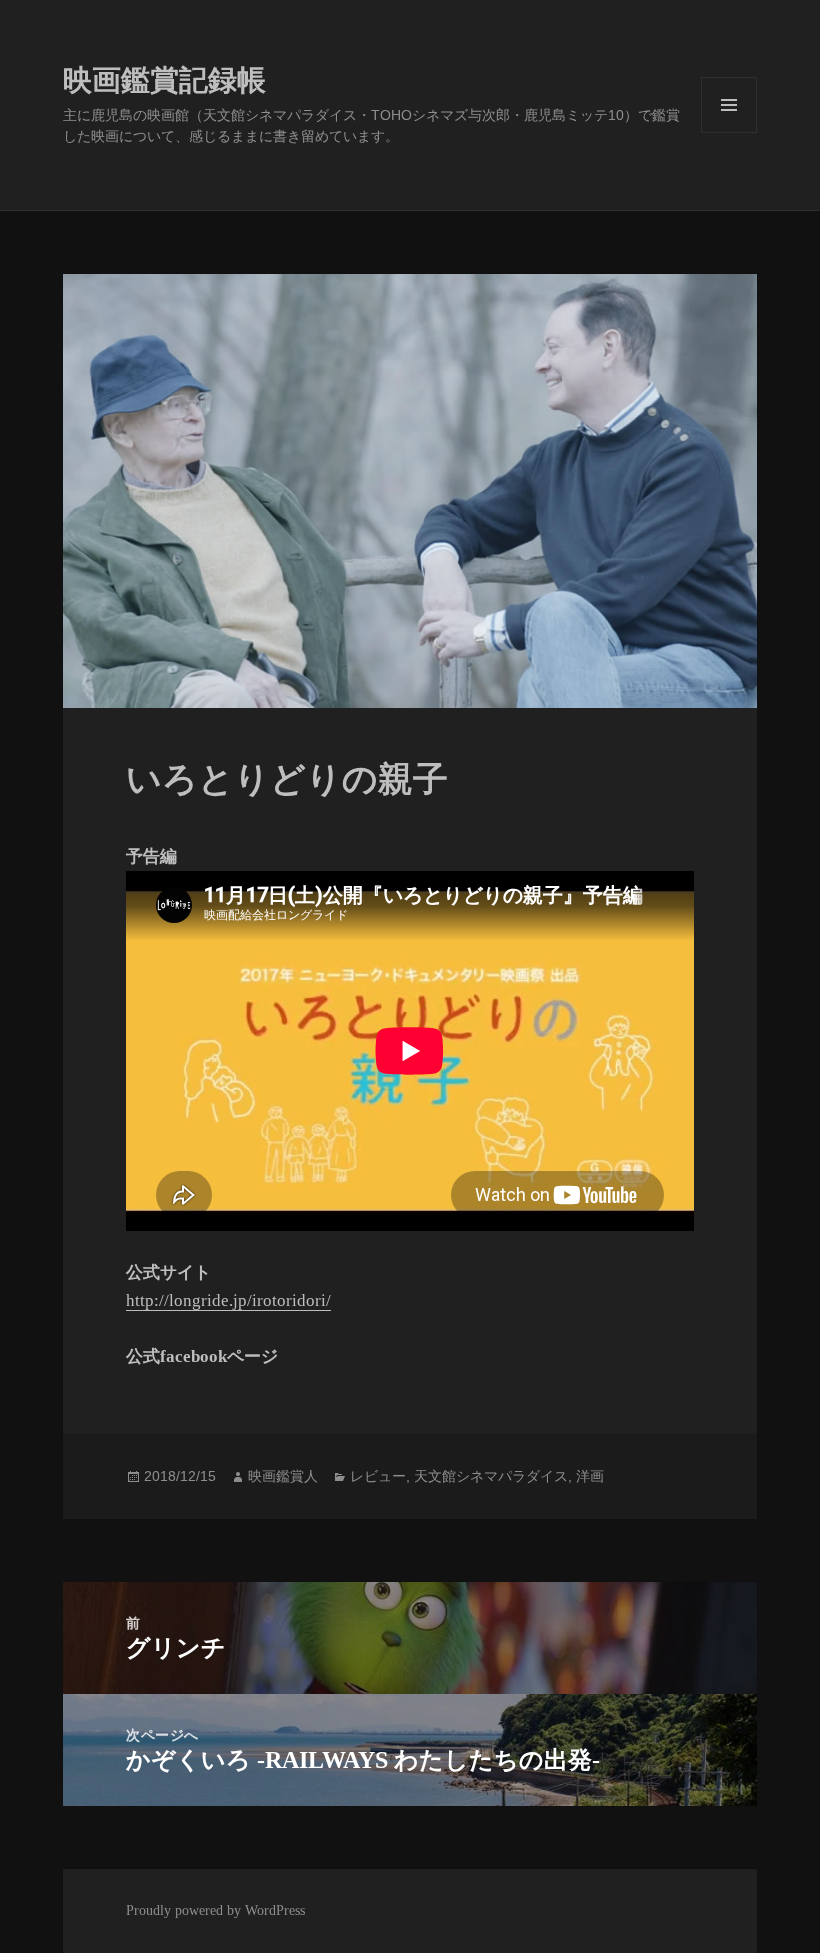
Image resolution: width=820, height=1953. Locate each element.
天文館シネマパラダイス (491, 1476)
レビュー (378, 1476)
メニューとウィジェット (729, 132)
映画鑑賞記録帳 (164, 80)
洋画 (590, 1476)
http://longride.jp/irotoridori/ (228, 1300)
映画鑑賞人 (283, 1476)
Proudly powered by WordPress (215, 1910)
